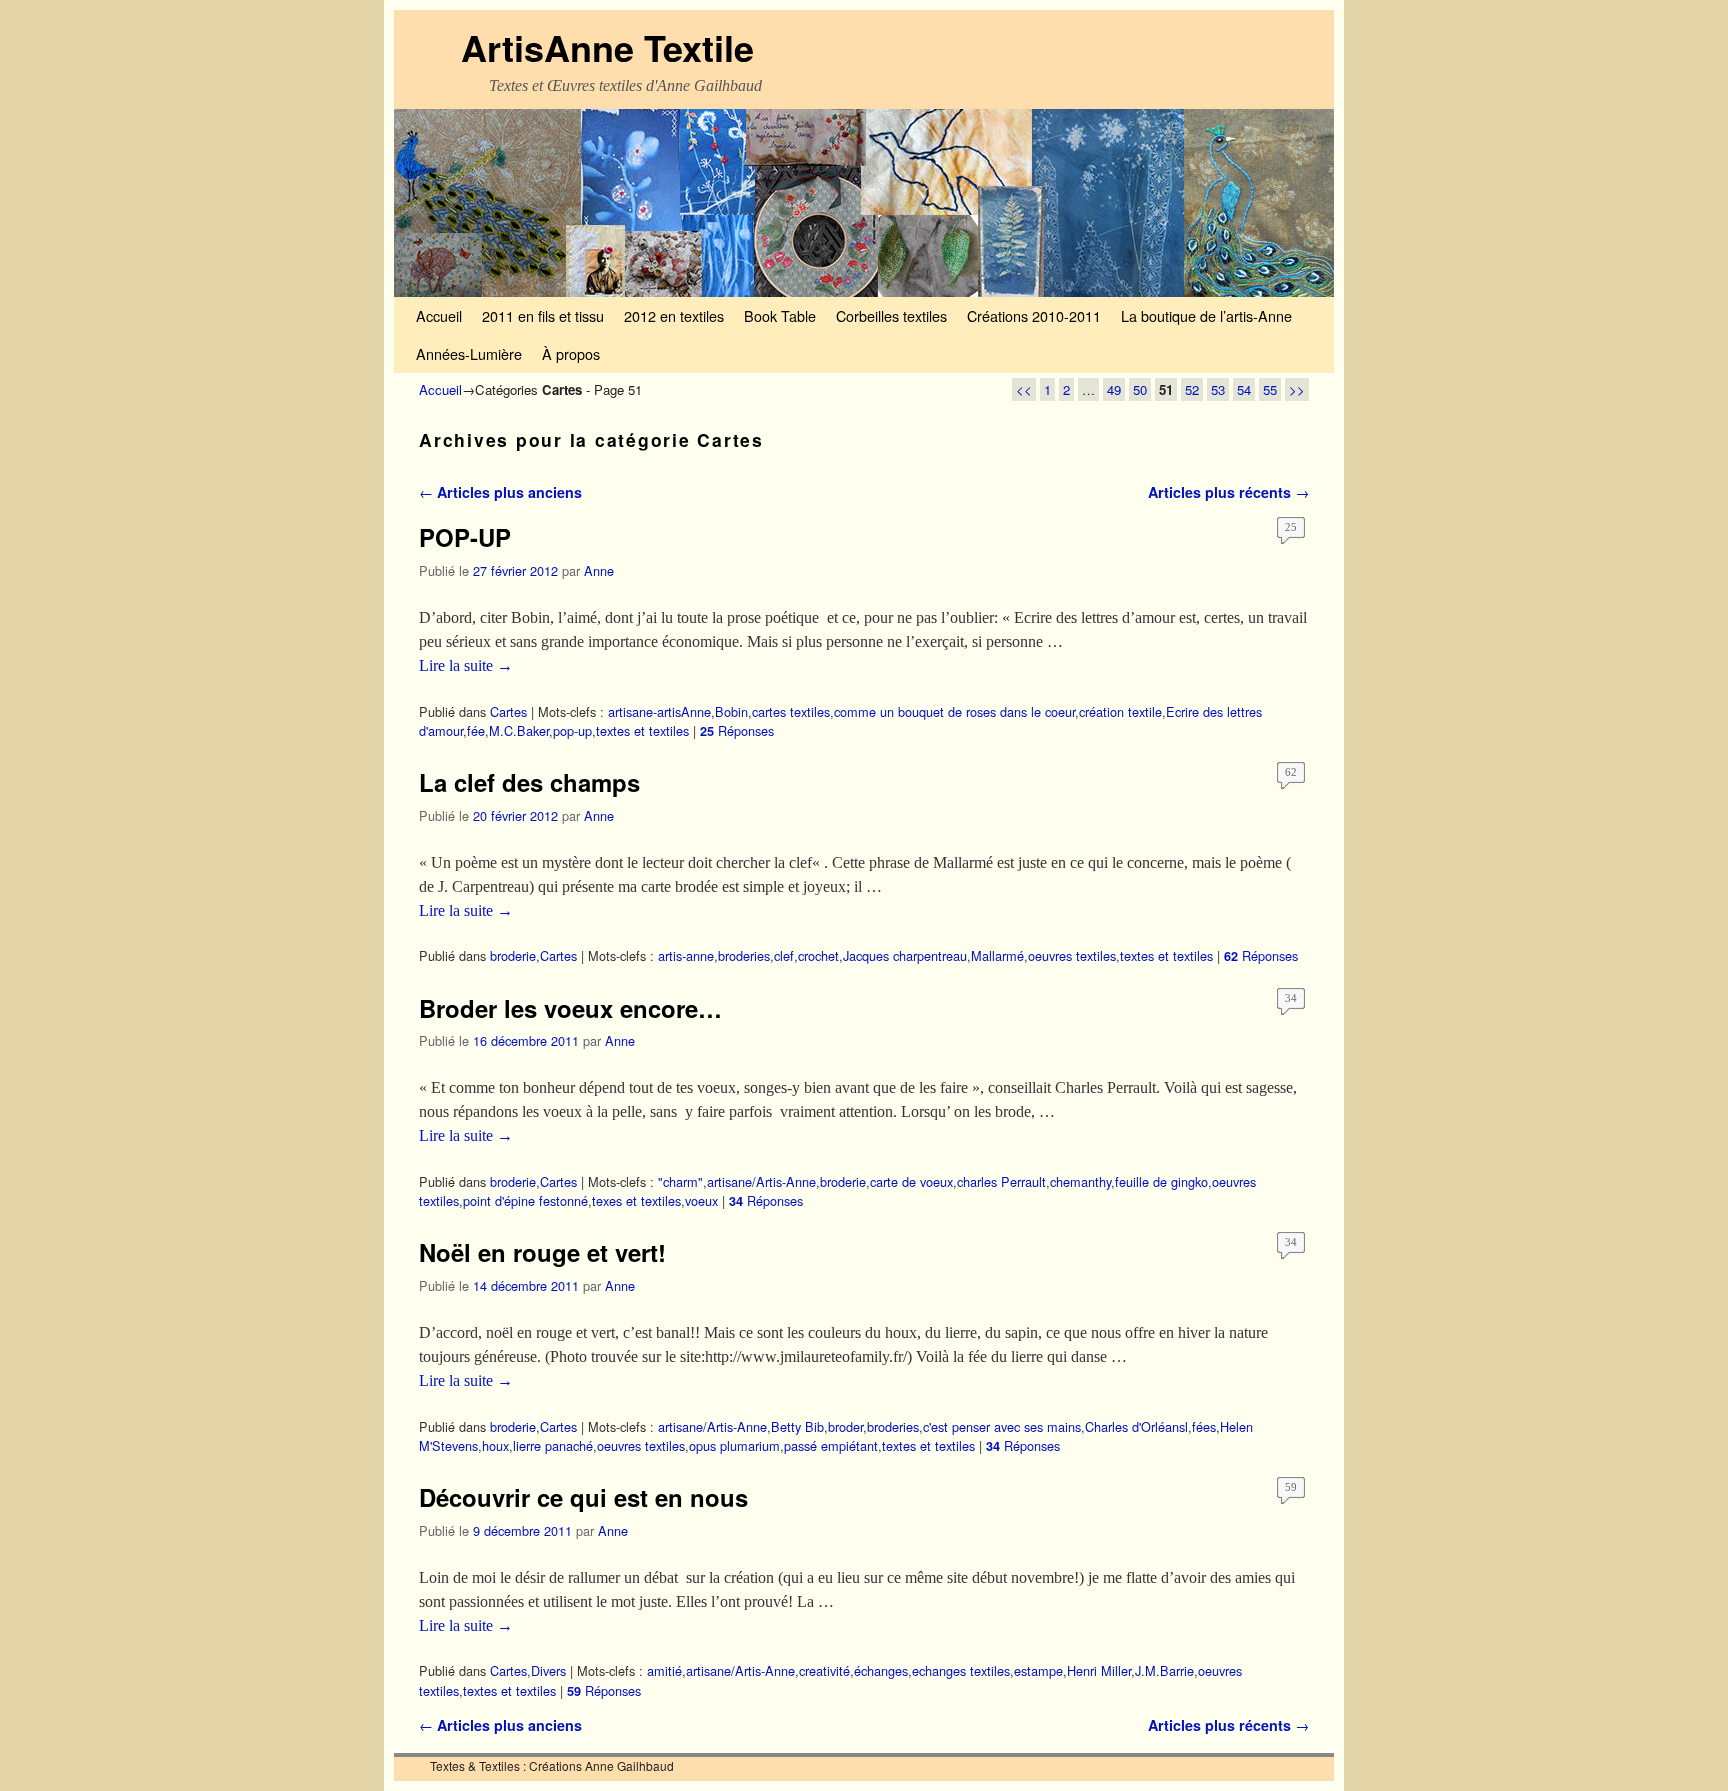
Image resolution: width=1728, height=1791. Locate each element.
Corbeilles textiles (891, 315)
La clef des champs (529, 782)
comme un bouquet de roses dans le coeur (954, 711)
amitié (664, 1670)
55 (1270, 389)
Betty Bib (797, 1426)
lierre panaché (553, 1445)
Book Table (780, 315)
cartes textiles (791, 711)
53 (1218, 389)
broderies (744, 955)
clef (784, 955)
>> (1297, 389)
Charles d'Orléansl (1136, 1426)
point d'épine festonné (525, 1200)
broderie (513, 955)
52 (1192, 389)
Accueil (439, 315)
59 (1291, 1487)
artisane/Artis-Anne (761, 1181)
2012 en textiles (674, 315)
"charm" (680, 1181)
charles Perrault (1001, 1181)
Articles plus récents (1228, 492)
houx (495, 1445)
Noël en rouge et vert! (542, 1252)
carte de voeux (911, 1181)
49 (1114, 389)
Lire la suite (466, 665)
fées (1204, 1426)
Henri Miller (1099, 1670)
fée (476, 730)
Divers (548, 1670)
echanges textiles (961, 1670)
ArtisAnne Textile (607, 47)
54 (1244, 389)
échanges (881, 1670)
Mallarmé (997, 955)
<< (1024, 389)
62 (1291, 772)
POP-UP (465, 537)
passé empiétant (831, 1445)
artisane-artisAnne (659, 711)
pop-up (572, 730)
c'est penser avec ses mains (1002, 1426)
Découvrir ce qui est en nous (583, 1497)
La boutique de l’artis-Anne (1206, 315)
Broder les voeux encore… (570, 1008)
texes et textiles (636, 1200)
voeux (701, 1200)
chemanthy (1080, 1181)
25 (1291, 527)
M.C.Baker (519, 730)
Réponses (737, 730)
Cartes (508, 711)
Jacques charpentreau (905, 955)
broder (845, 1426)
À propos (571, 353)
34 (1291, 998)
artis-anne (686, 955)
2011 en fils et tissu (543, 315)
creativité (824, 1670)
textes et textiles (642, 730)
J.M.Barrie (1164, 1670)
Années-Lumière (469, 353)
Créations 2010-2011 (1034, 315)
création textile (1120, 711)
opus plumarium (734, 1445)
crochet (818, 955)
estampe (1038, 1670)
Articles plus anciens (500, 492)
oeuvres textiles (1072, 955)
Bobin (731, 711)
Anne (599, 570)
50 (1140, 389)
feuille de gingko (1161, 1181)
